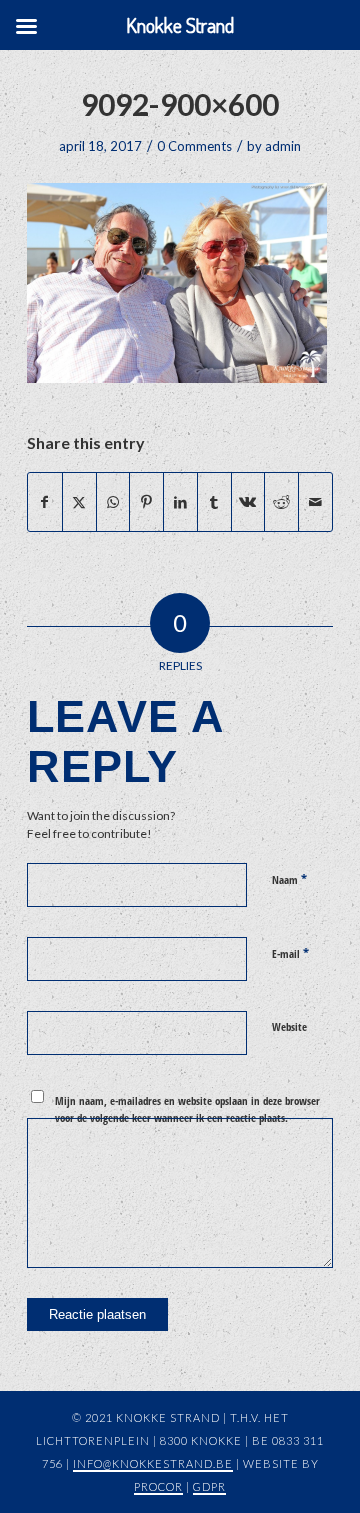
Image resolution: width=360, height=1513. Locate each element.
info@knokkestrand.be (153, 1463)
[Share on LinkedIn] (180, 502)
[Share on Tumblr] (214, 502)
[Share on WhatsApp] (113, 502)
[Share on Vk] (248, 502)
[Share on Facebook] (45, 502)
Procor (158, 1486)
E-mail (290, 953)
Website (289, 1026)
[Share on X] (79, 502)
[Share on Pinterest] (146, 502)
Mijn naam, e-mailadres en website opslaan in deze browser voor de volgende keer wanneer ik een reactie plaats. (187, 1109)
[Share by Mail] (315, 502)
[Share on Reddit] (281, 502)
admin (283, 146)
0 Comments (194, 146)
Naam (289, 879)
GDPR (209, 1486)
